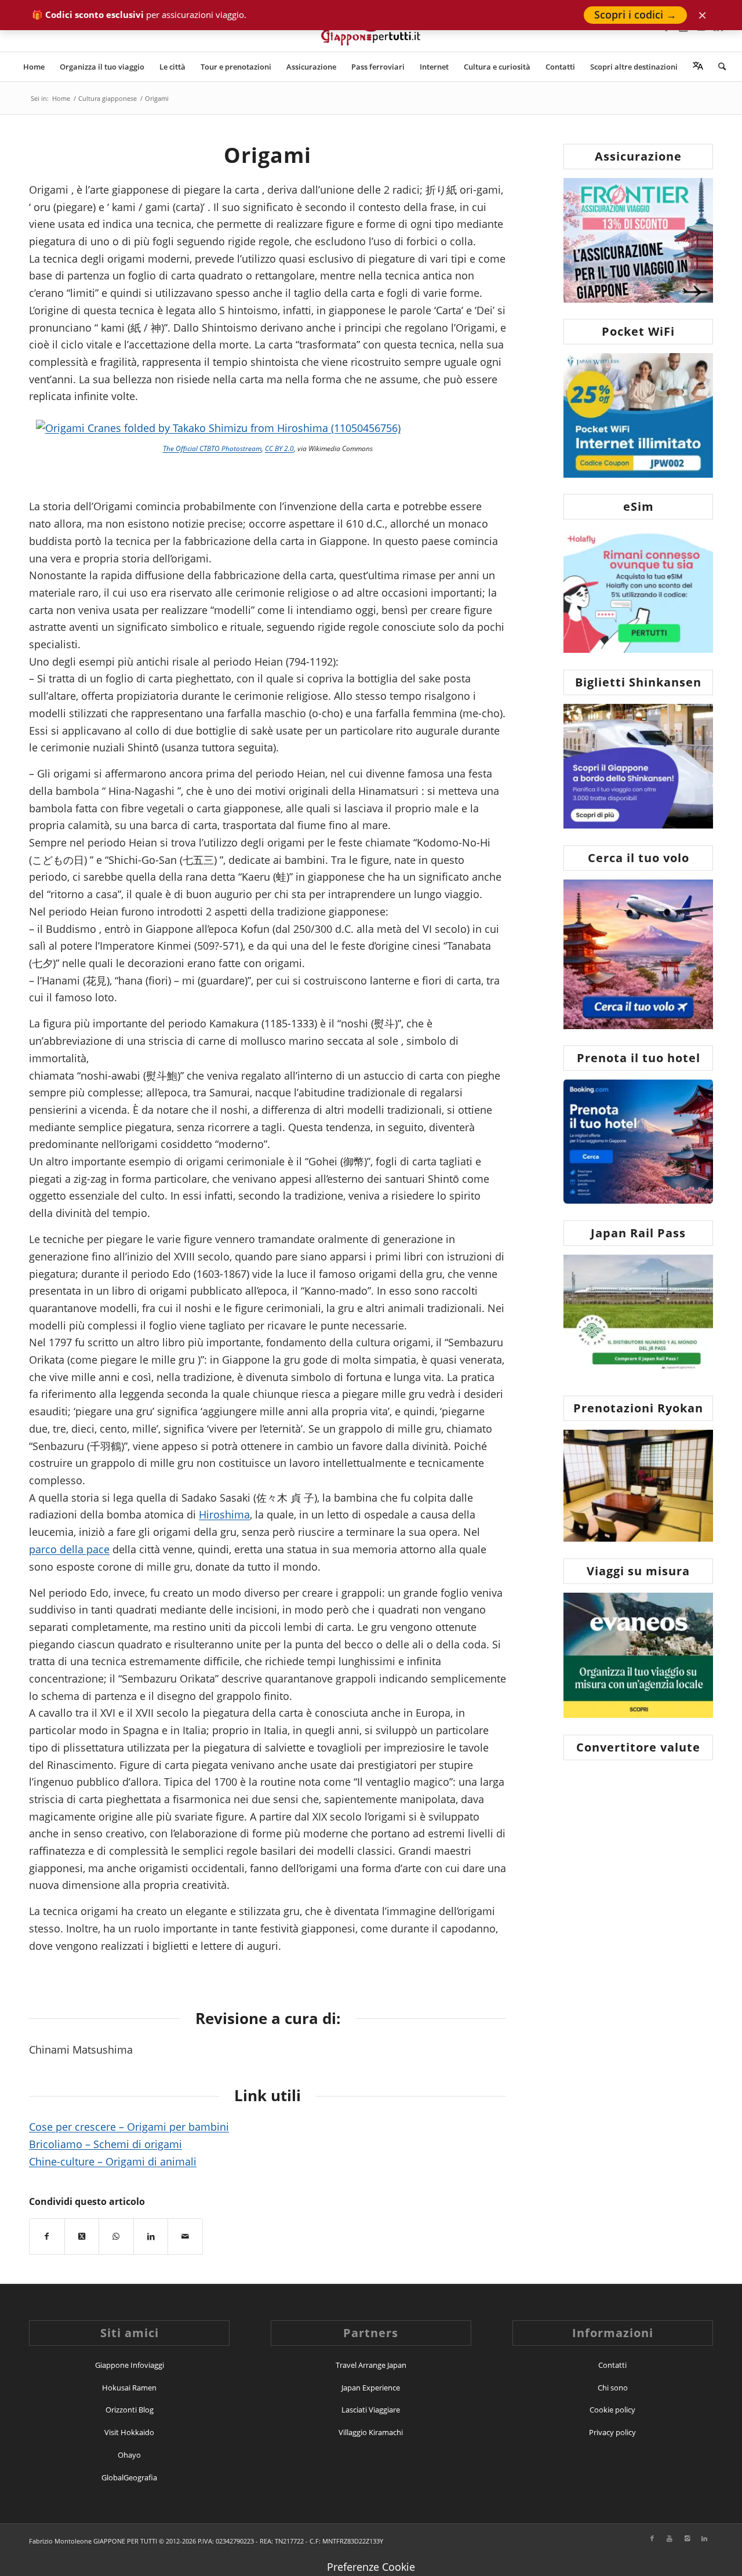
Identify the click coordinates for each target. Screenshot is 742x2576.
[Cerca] (718, 67)
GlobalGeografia (129, 2477)
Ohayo (129, 2455)
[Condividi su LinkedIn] (151, 2237)
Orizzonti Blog (130, 2410)
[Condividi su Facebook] (47, 2237)
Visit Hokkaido (129, 2432)
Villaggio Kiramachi (371, 2432)
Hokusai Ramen (129, 2388)
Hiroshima (224, 1514)
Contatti (612, 2365)
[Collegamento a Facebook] (652, 2538)
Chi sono (613, 2388)
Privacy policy (612, 2432)
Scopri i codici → (635, 14)
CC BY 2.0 (279, 448)
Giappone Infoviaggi (130, 2365)
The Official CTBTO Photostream (212, 448)
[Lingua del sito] (698, 67)
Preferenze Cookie (371, 2567)
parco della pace (69, 1549)
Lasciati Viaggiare (371, 2410)
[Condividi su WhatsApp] (116, 2237)
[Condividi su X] (82, 2237)
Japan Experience (371, 2388)
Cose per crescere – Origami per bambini (129, 2127)
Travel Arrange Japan (371, 2365)
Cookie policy (612, 2410)
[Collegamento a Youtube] (670, 2538)
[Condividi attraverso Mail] (185, 2237)
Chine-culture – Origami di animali (113, 2161)
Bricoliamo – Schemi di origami (106, 2144)
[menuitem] (34, 67)
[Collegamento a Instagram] (687, 2538)
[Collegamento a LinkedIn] (704, 2538)
